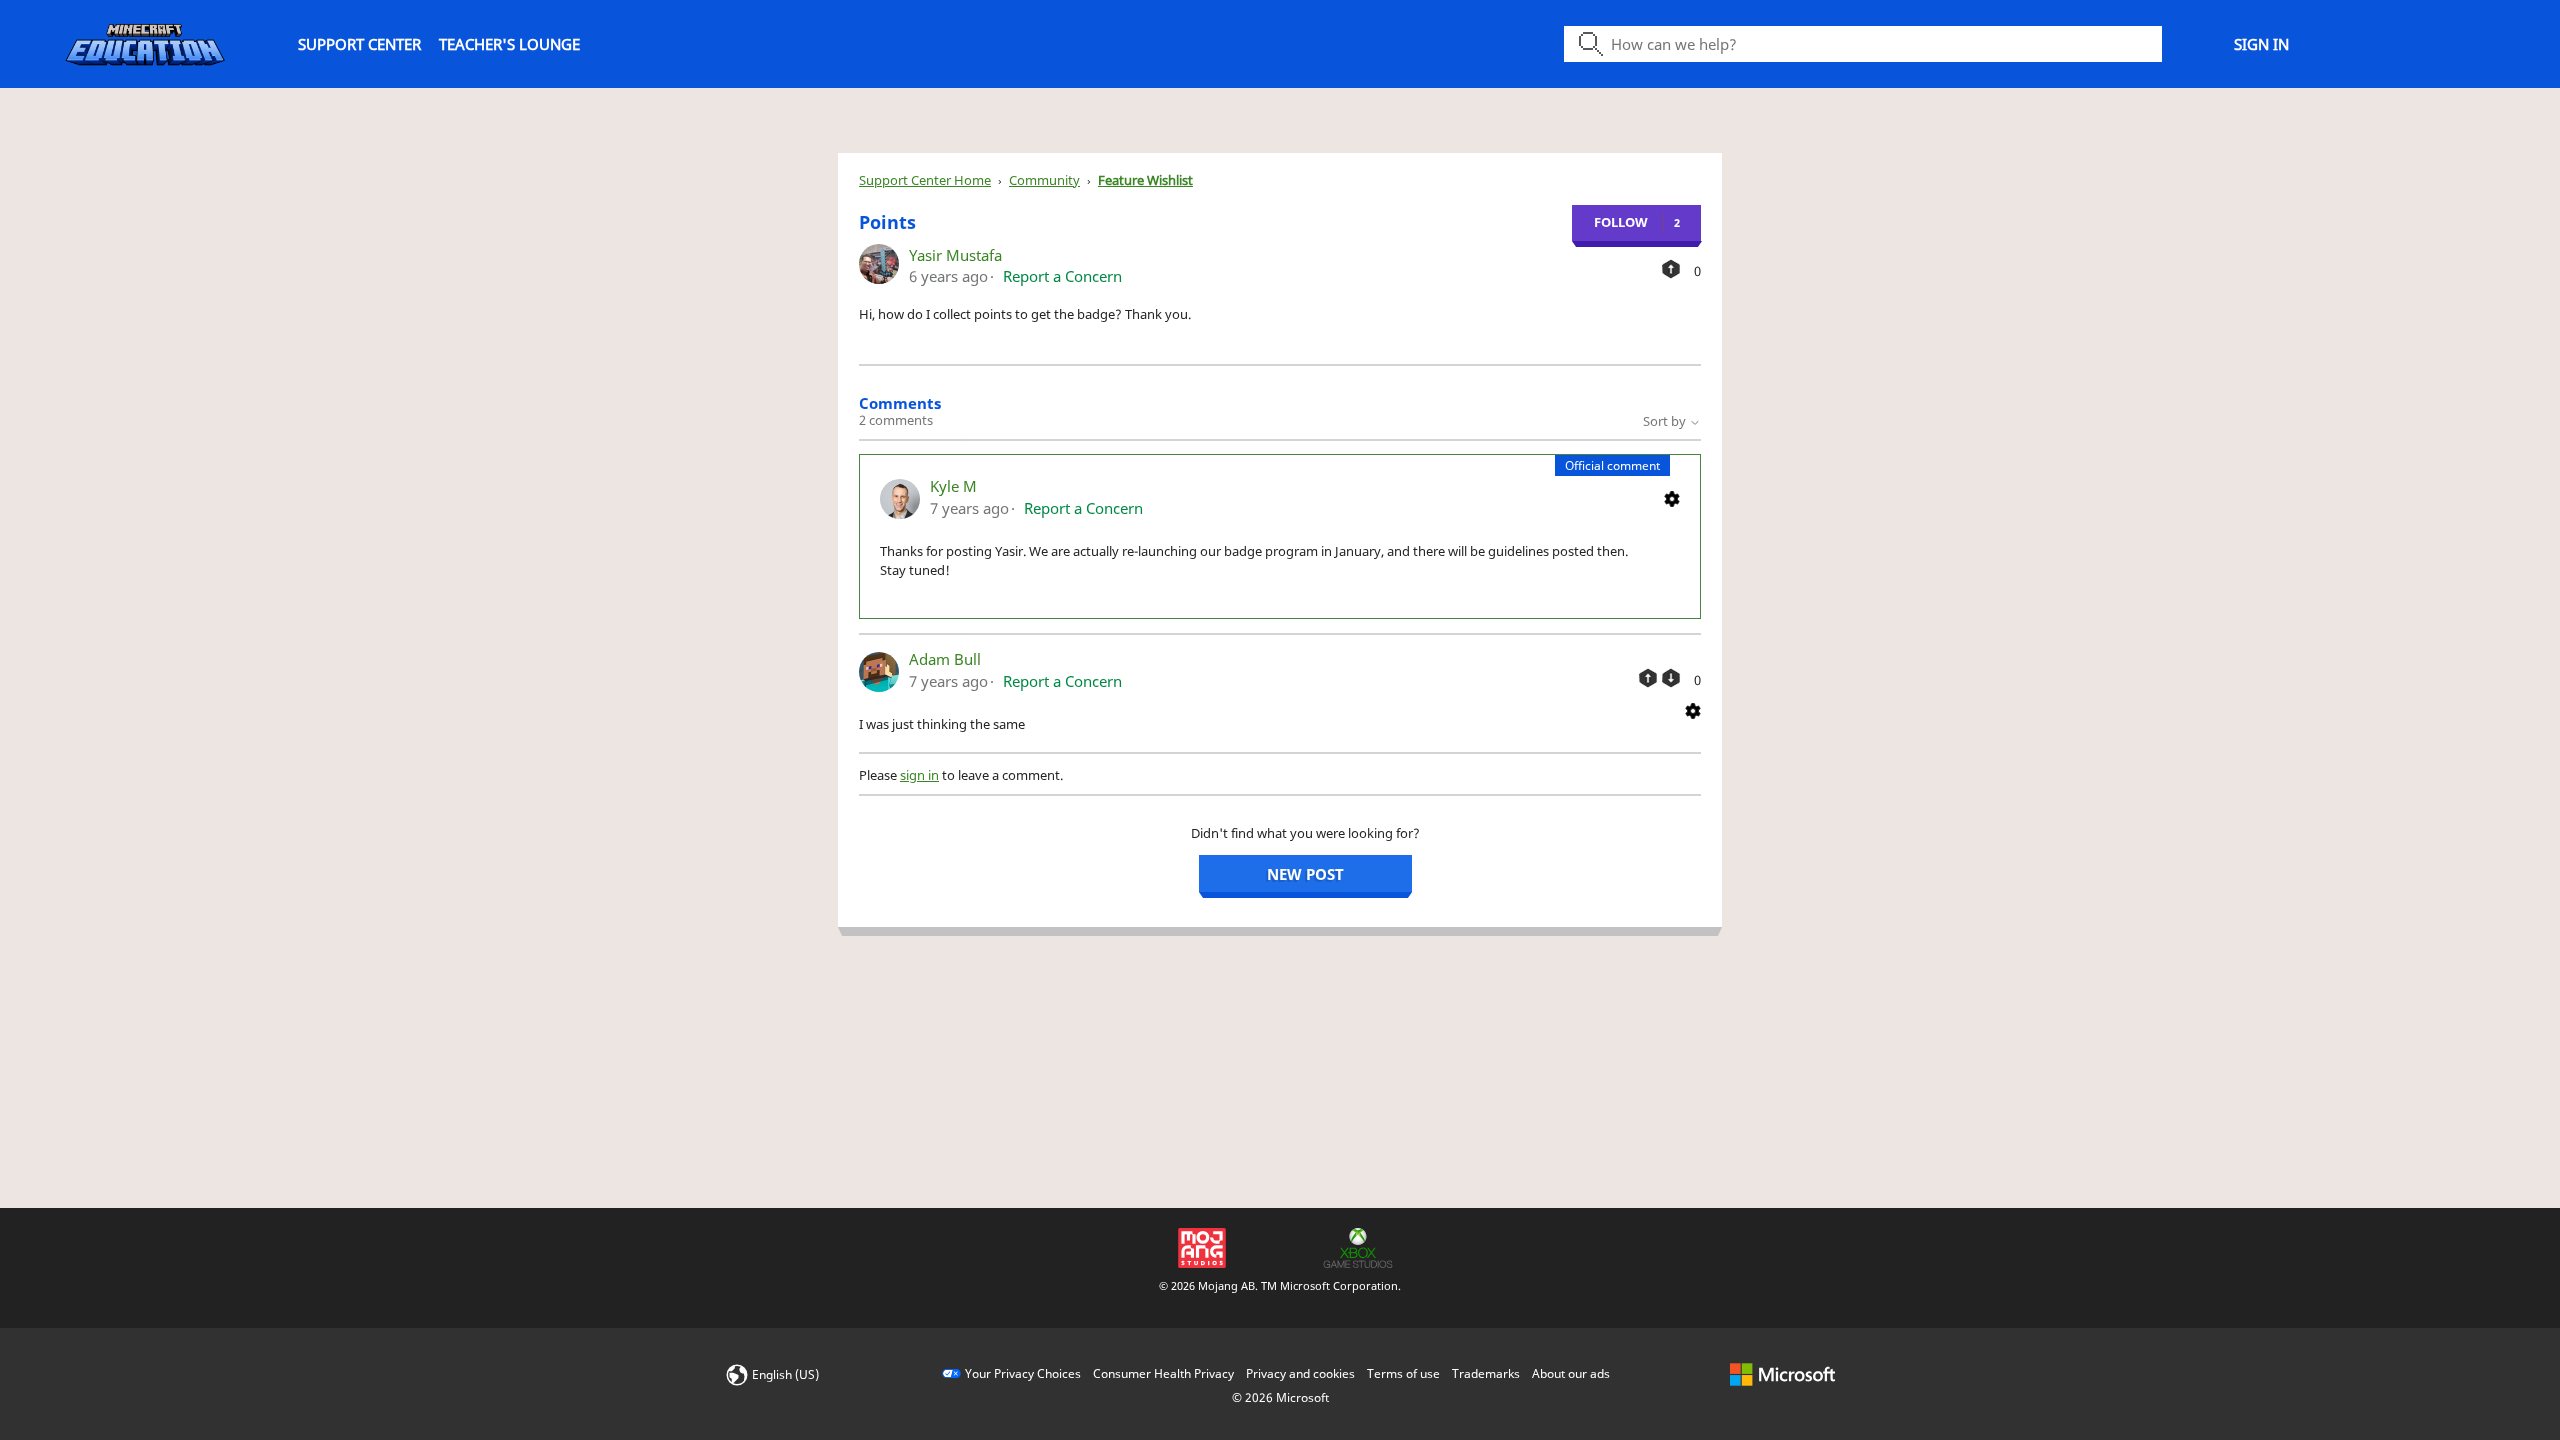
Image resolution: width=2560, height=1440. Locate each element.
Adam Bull (945, 659)
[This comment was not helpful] (1671, 678)
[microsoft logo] (1782, 1373)
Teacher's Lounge (509, 44)
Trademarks (1486, 1373)
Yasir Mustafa (955, 255)
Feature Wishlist (1145, 180)
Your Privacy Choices (1023, 1373)
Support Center (359, 44)
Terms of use (1403, 1373)
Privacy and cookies (1300, 1373)
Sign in (2261, 44)
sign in (919, 775)
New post (1305, 874)
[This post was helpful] (1671, 269)
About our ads (1571, 1373)
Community (1044, 180)
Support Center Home (925, 180)
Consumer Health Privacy (1163, 1373)
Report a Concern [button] (1062, 276)
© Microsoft (1280, 1397)
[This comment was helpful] (1648, 678)
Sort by (1666, 421)
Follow (1621, 222)
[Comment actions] (1672, 497)
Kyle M (953, 486)
